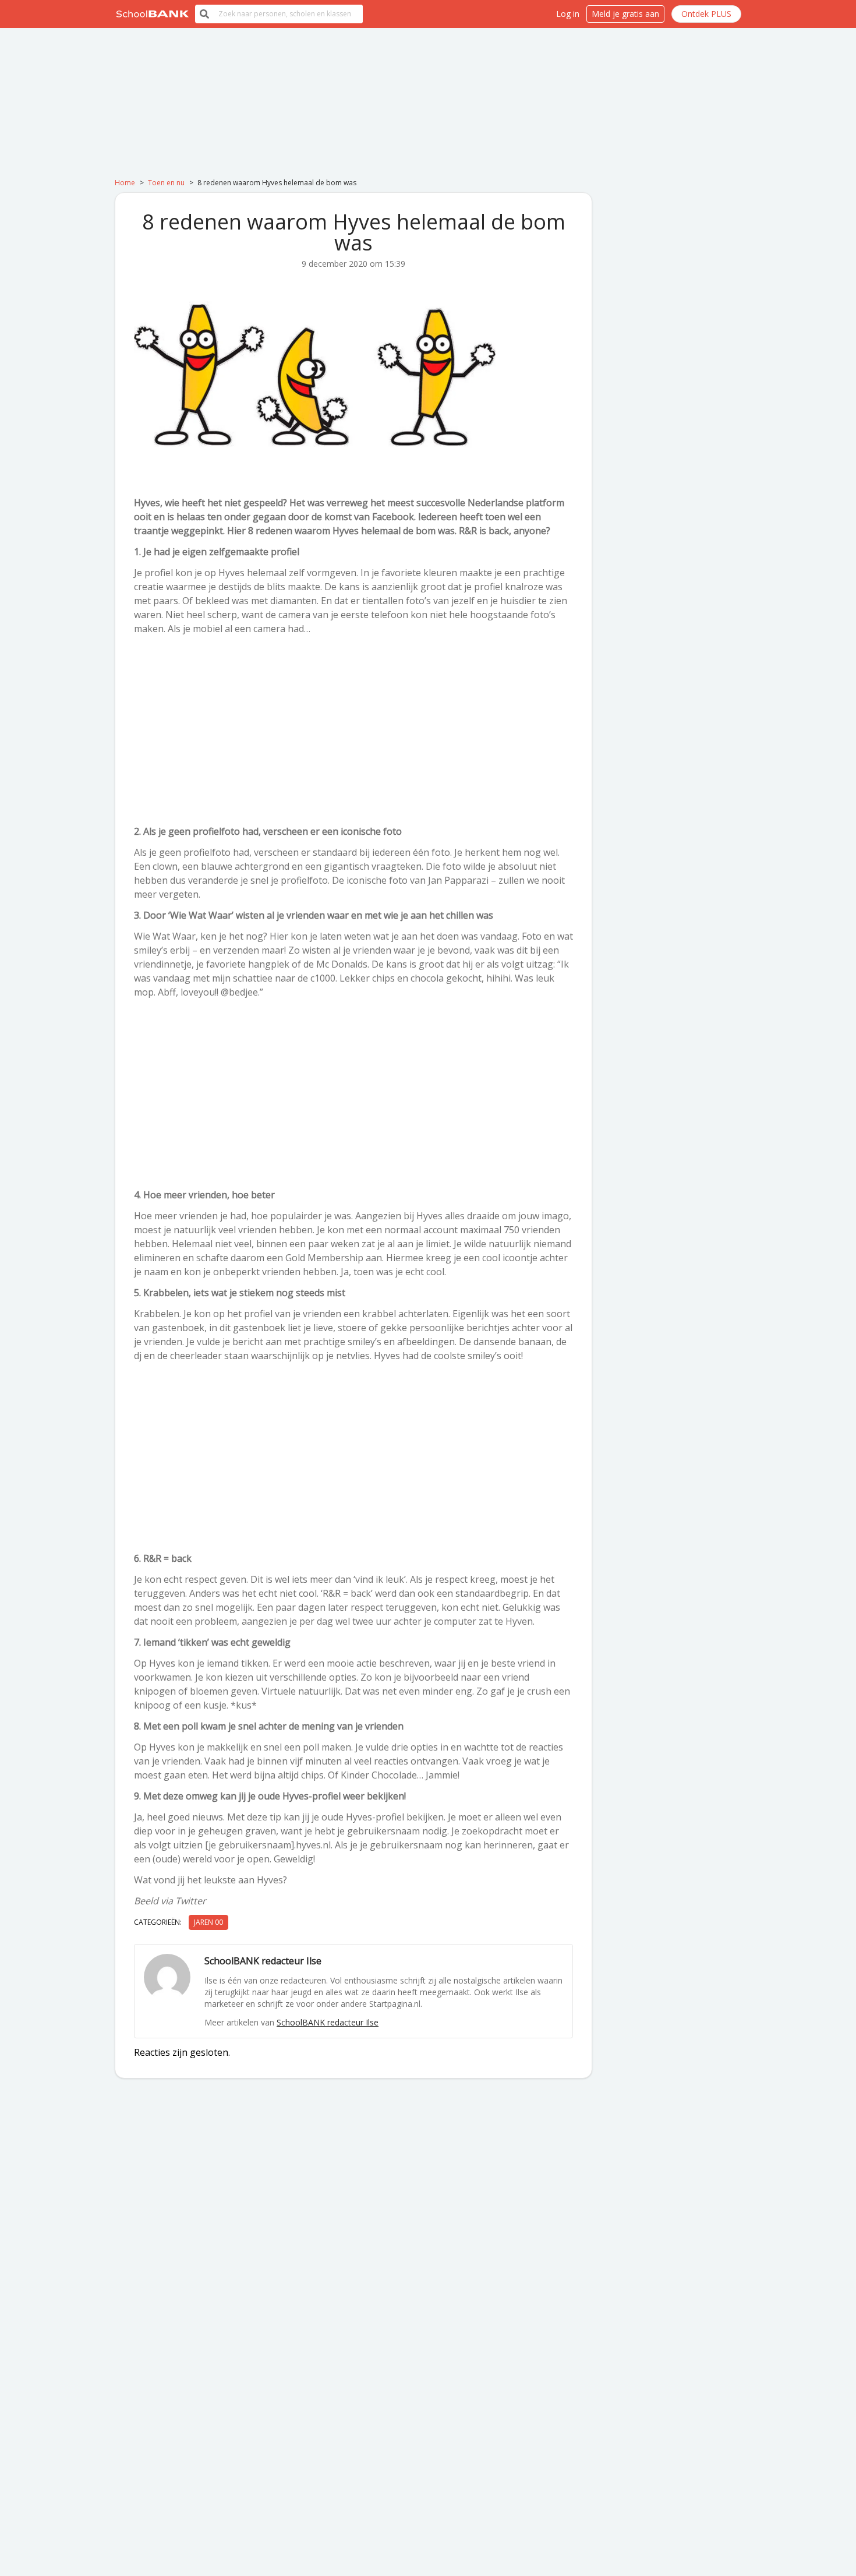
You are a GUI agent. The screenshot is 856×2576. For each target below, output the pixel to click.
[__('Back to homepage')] (153, 14)
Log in (568, 14)
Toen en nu (166, 183)
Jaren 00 (208, 1922)
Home (125, 183)
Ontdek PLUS (706, 14)
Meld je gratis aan (625, 14)
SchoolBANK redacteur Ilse (328, 2022)
